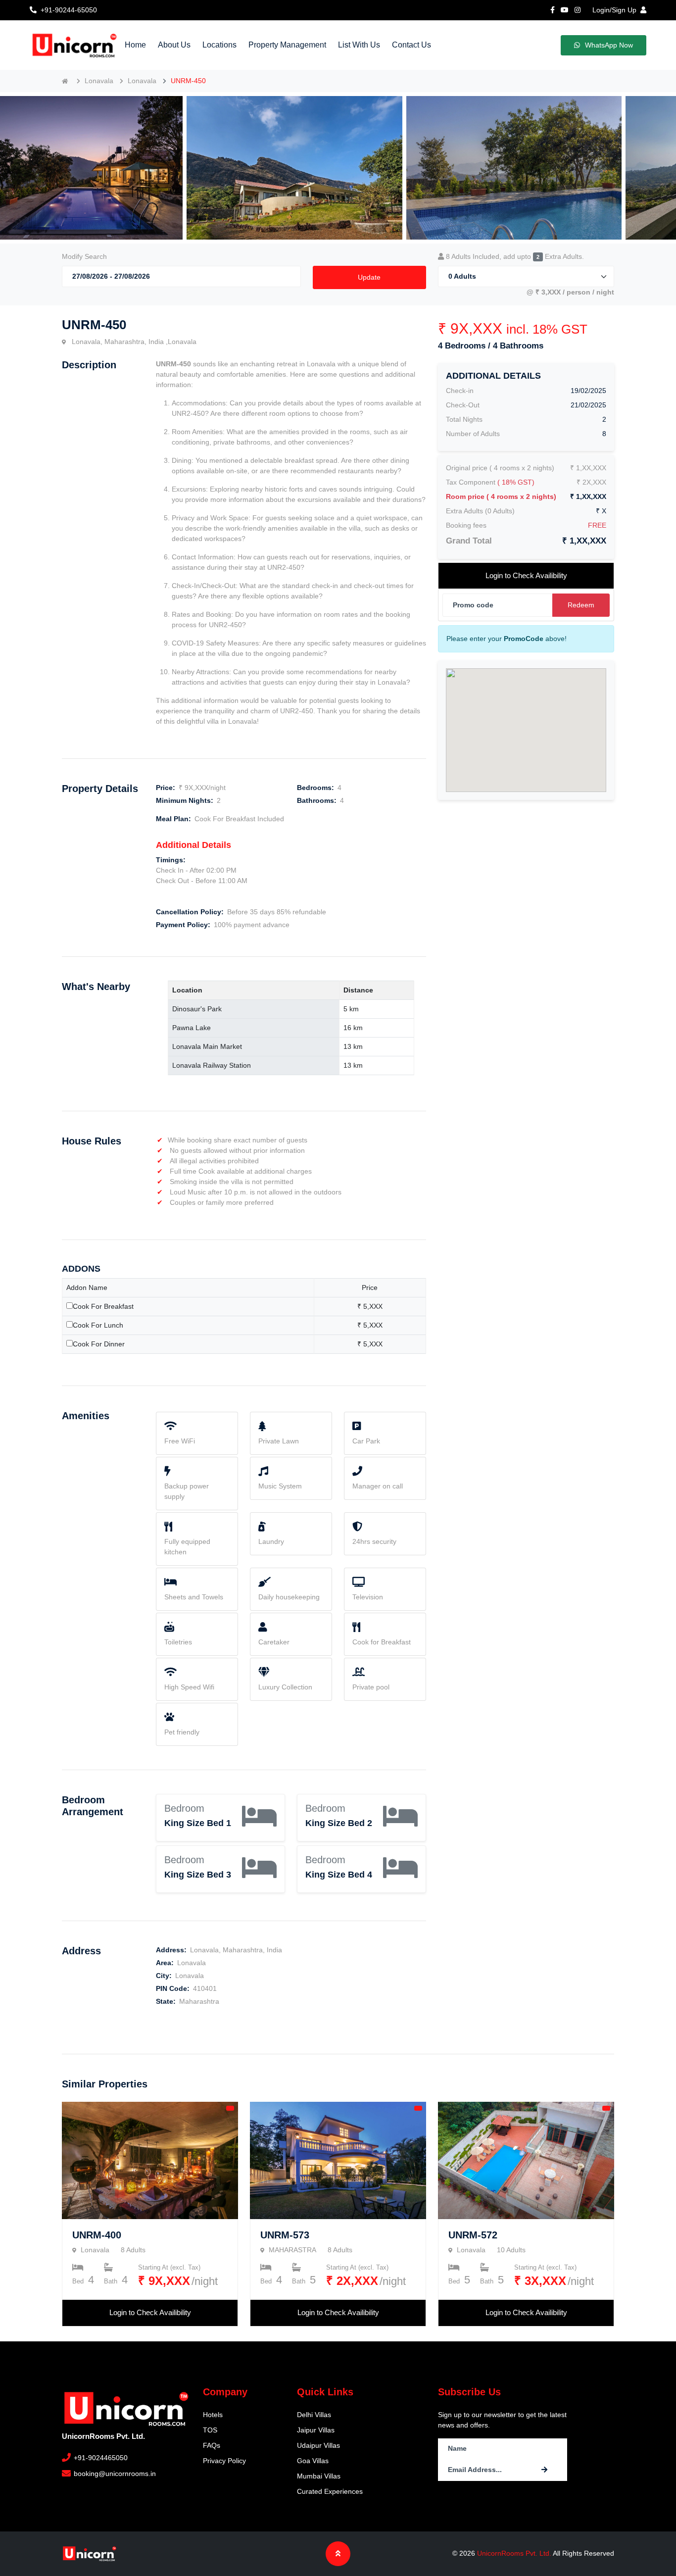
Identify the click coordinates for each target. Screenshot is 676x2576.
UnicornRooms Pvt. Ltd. (515, 2553)
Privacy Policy (224, 2461)
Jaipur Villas (316, 2430)
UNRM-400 (97, 2235)
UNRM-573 (285, 2235)
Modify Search (84, 256)
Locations (219, 45)
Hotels (213, 2415)
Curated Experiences (330, 2491)
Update (369, 277)
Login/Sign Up (614, 10)
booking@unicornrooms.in (114, 2474)
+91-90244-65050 (69, 10)
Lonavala (99, 81)
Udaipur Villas (318, 2445)
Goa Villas (313, 2461)
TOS (210, 2430)
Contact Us (411, 45)
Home (135, 45)
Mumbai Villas (319, 2476)
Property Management (287, 45)
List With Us (359, 45)
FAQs (212, 2445)
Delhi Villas (314, 2415)
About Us (174, 45)
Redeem (581, 605)
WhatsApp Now (609, 45)
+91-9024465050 (100, 2458)
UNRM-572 (473, 2235)
